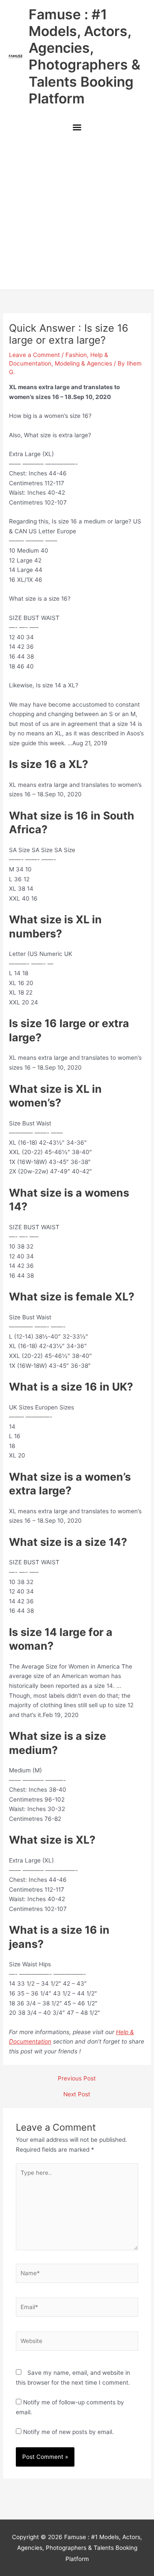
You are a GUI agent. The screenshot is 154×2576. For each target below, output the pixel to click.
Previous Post (77, 2079)
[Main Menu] (77, 128)
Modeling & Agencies (83, 363)
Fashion (76, 355)
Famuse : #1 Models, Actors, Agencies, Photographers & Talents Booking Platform (84, 56)
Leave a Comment (34, 355)
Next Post (77, 2095)
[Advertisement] (77, 214)
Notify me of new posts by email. (68, 2432)
